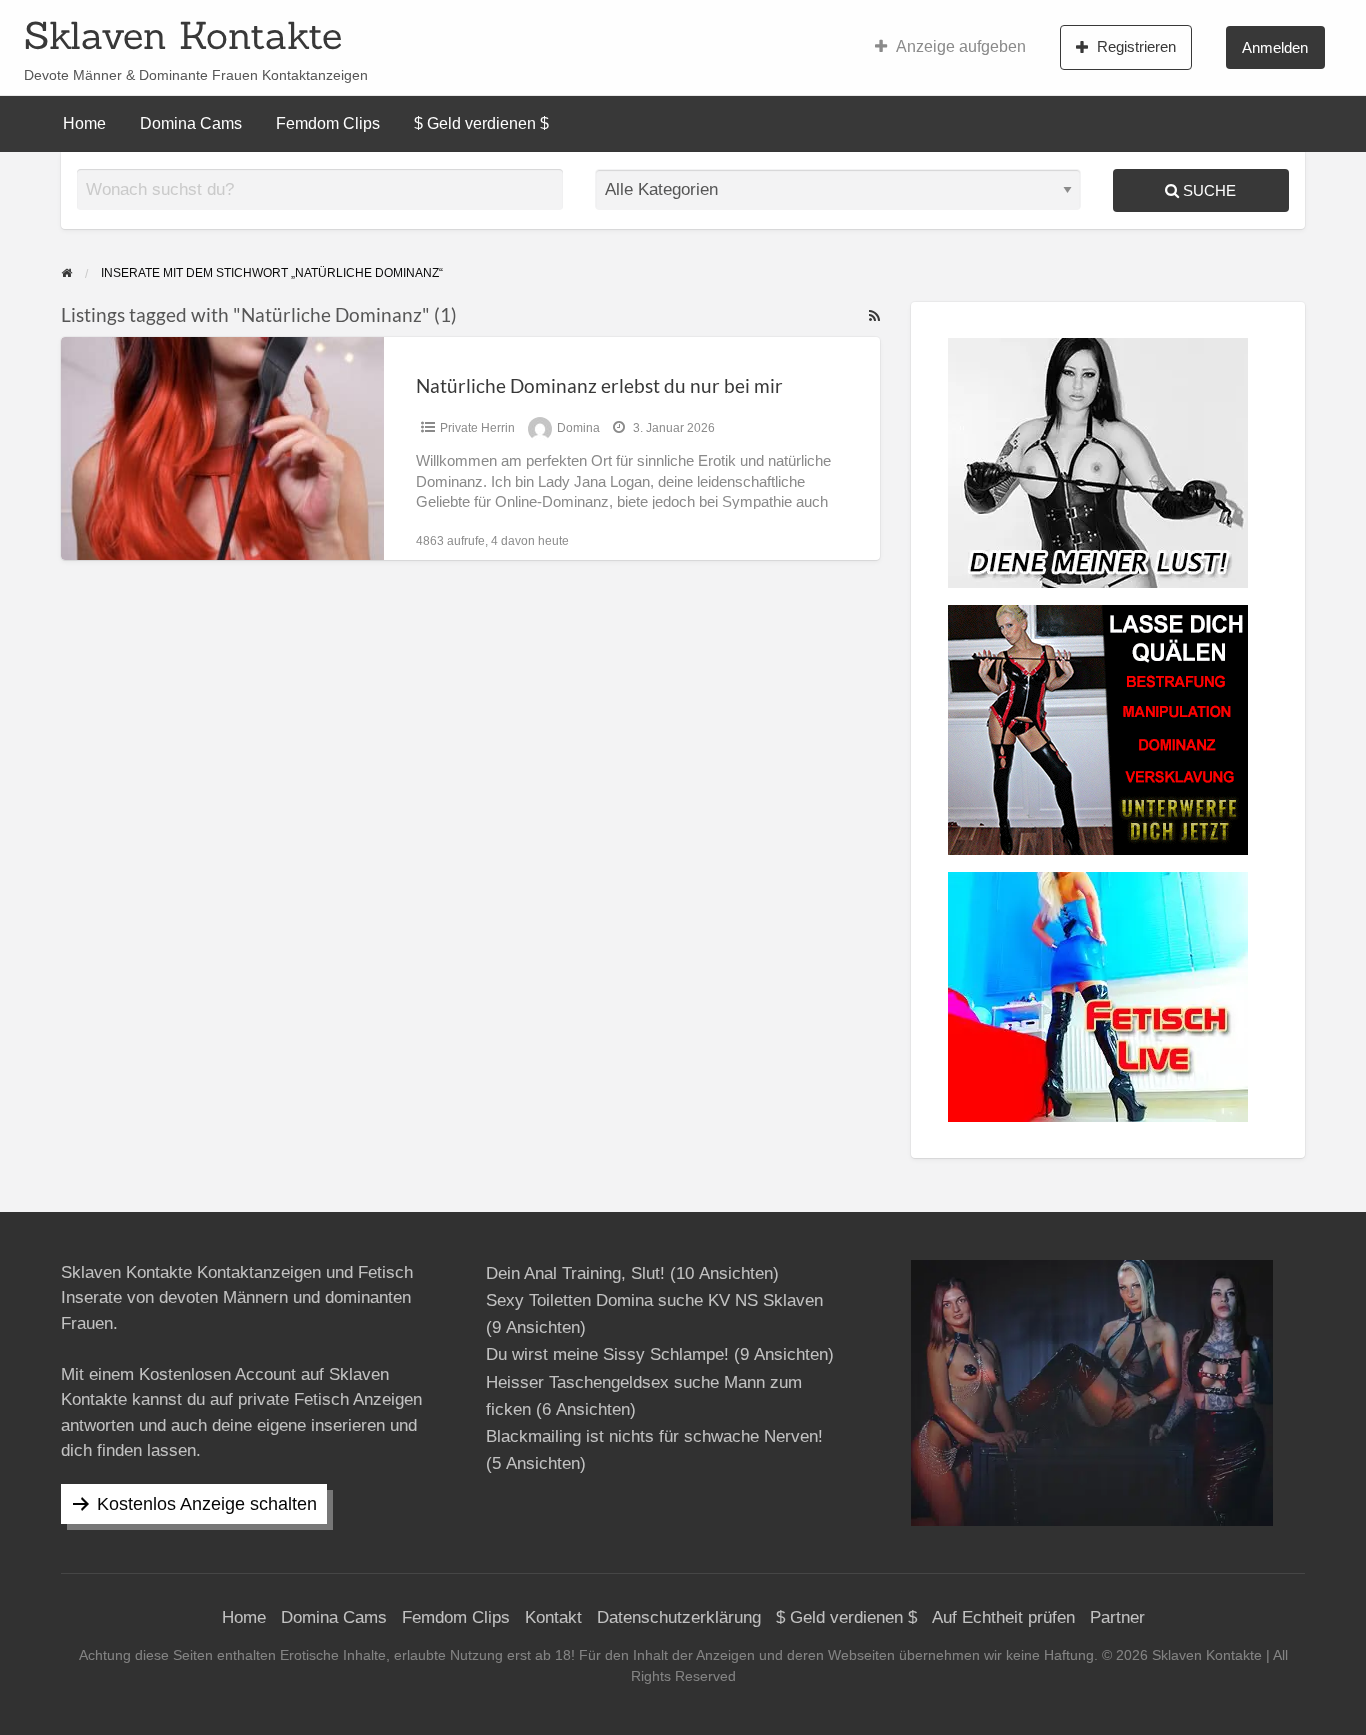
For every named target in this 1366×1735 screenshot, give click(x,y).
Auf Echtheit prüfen (1003, 1617)
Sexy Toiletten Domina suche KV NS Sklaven (654, 1300)
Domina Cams (191, 123)
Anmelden (1275, 47)
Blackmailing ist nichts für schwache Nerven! (654, 1436)
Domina (578, 428)
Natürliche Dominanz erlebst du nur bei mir (599, 385)
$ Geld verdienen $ (481, 123)
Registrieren (1136, 46)
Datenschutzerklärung (679, 1617)
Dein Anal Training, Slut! (575, 1273)
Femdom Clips (328, 123)
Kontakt (553, 1617)
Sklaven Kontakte (183, 35)
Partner (1117, 1617)
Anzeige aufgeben (961, 46)
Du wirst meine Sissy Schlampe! (607, 1354)
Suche (1207, 190)
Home (84, 123)
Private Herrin (477, 428)
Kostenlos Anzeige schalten (207, 1504)
